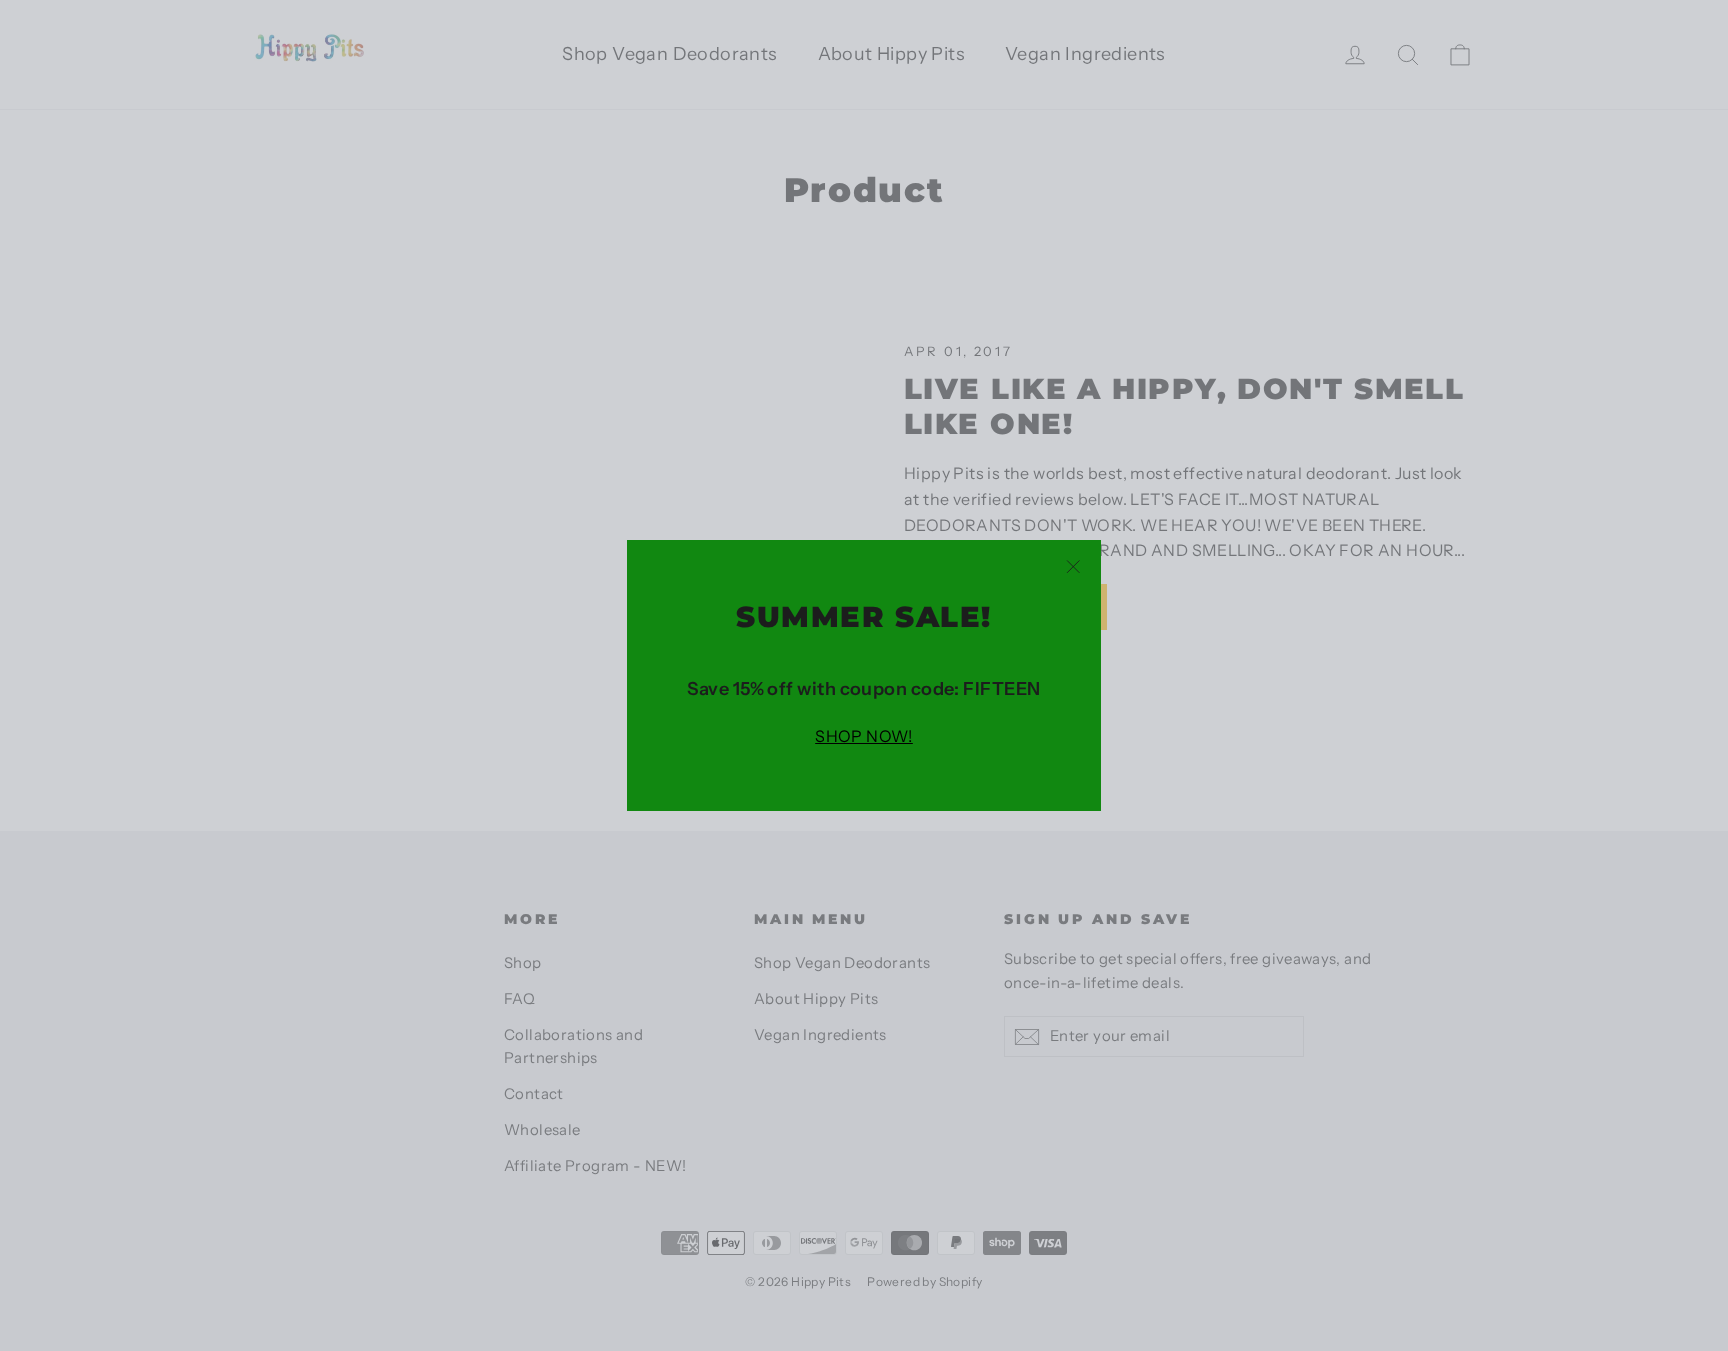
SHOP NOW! (864, 736)
